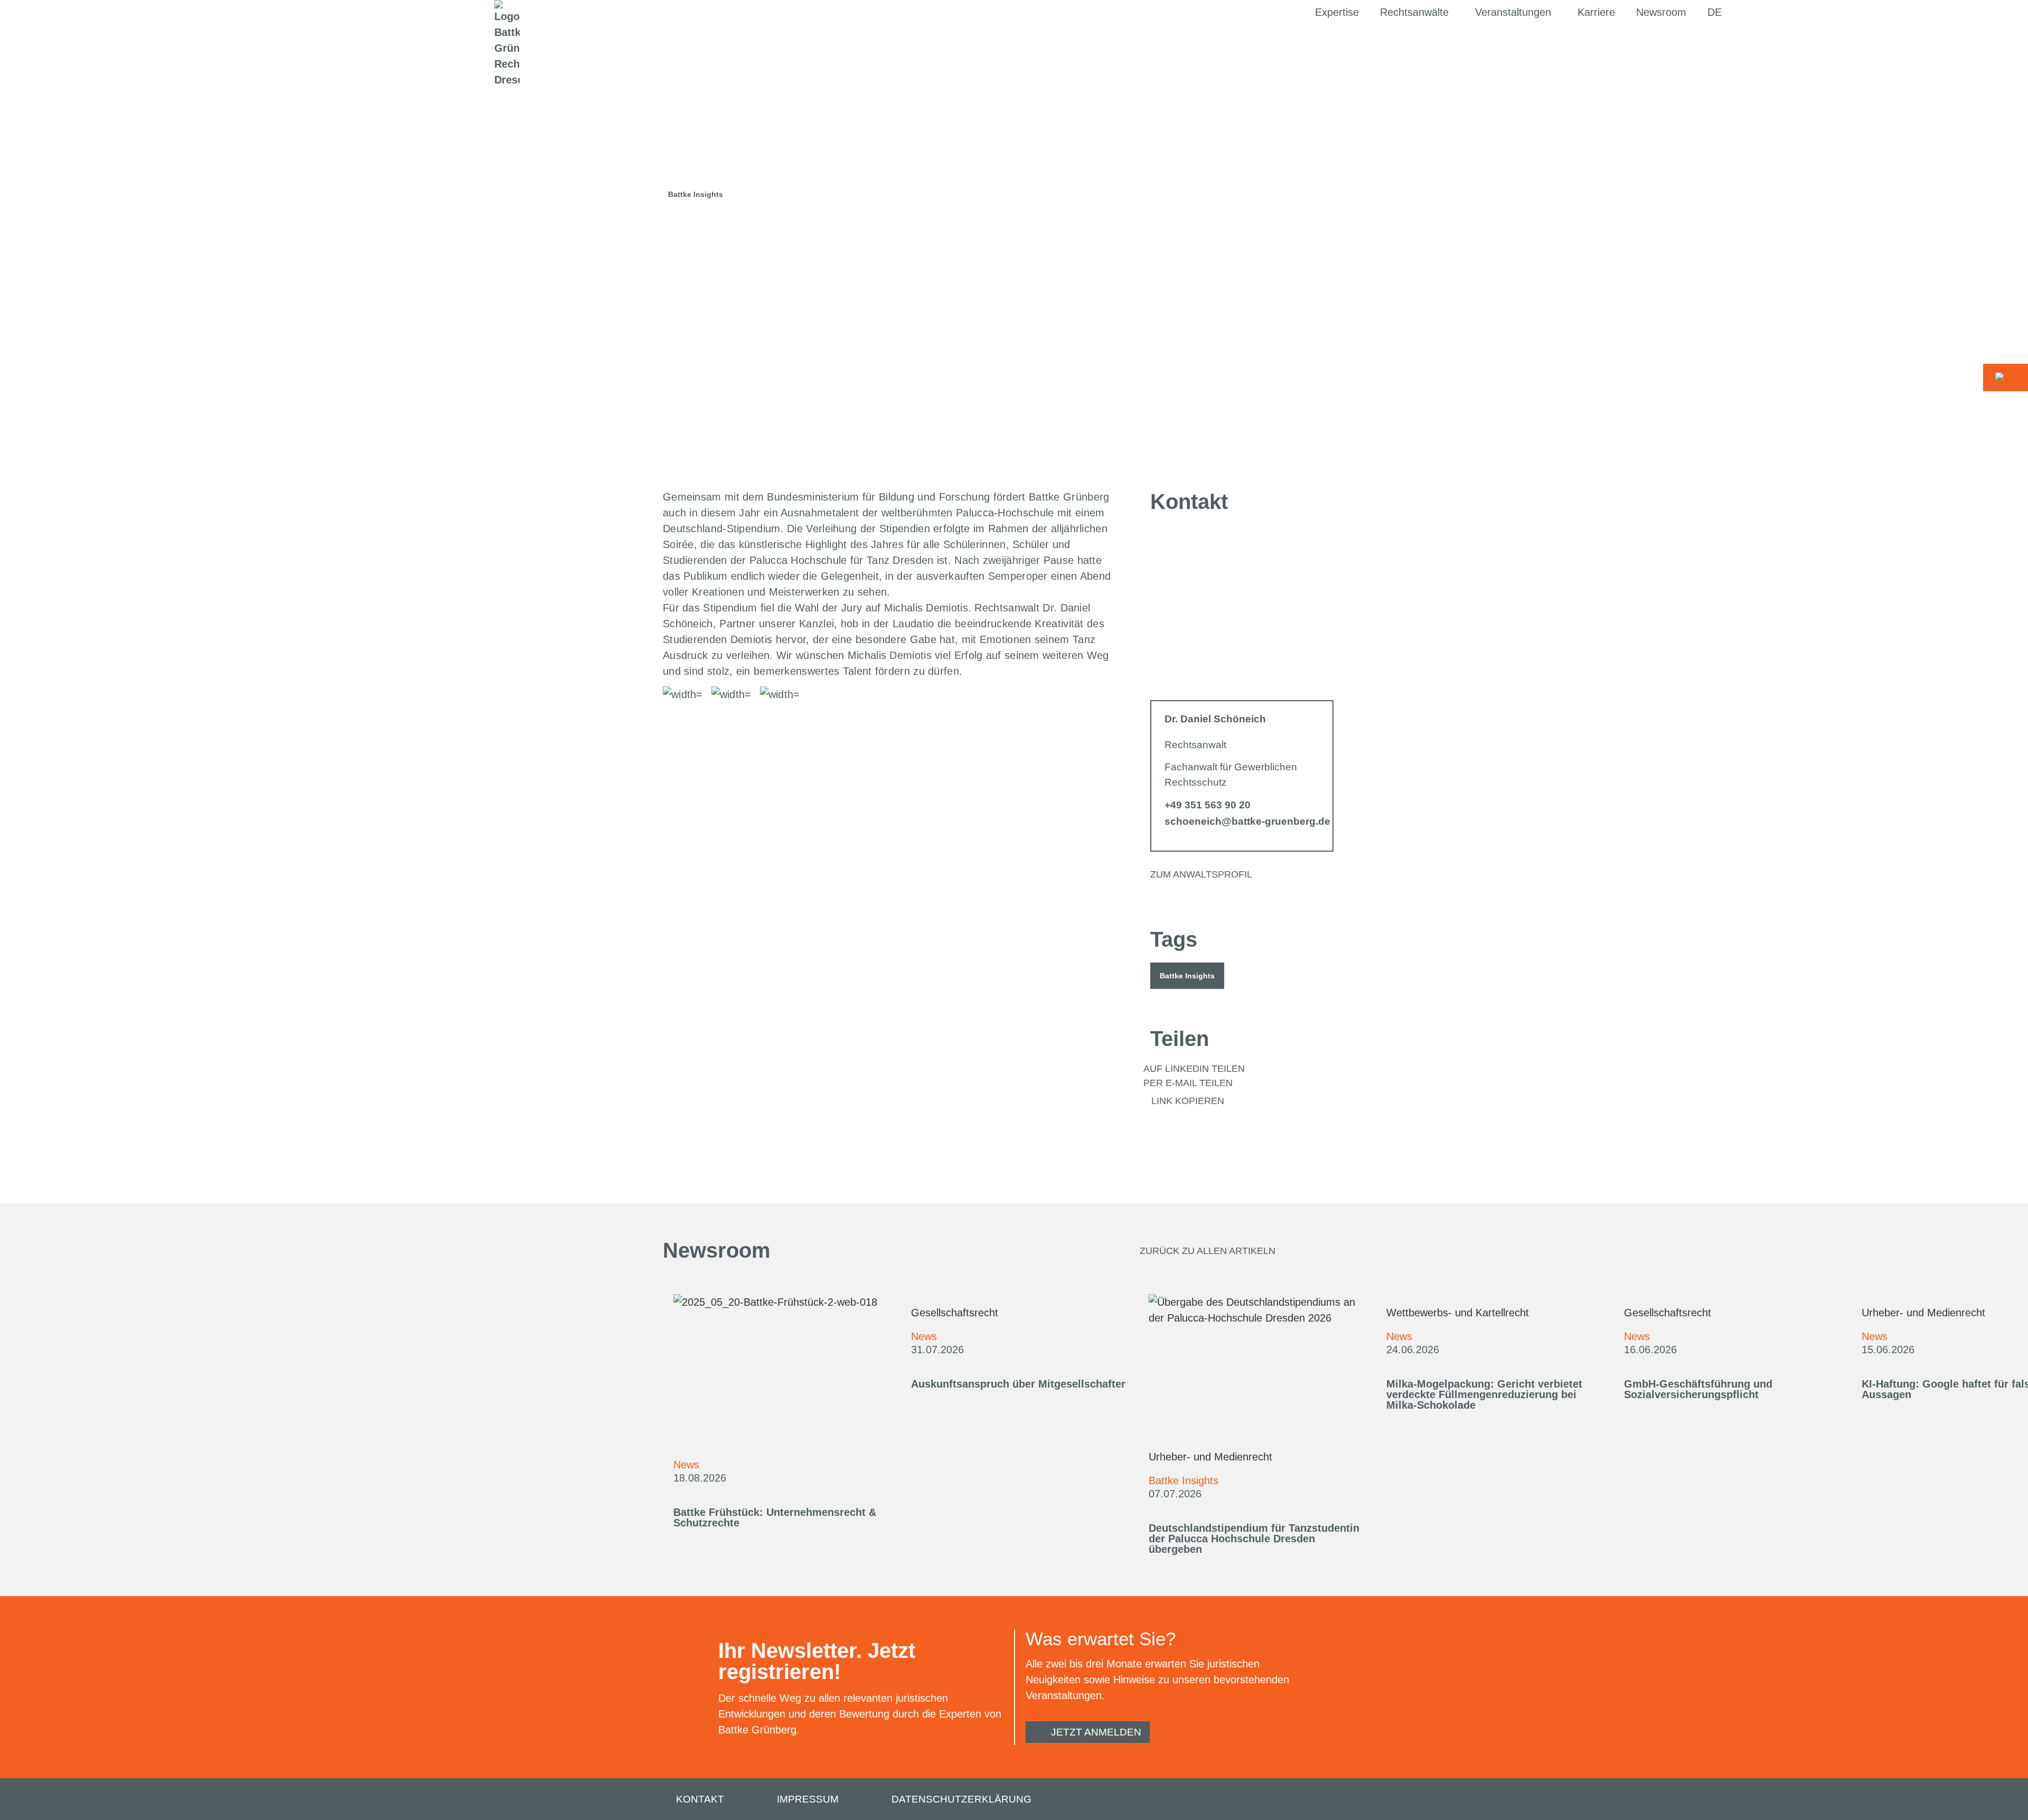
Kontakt (700, 1799)
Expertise (1337, 12)
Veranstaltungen (1513, 12)
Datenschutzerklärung (961, 1799)
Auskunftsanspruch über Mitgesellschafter (1018, 1384)
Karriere (1596, 12)
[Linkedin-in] (1355, 1800)
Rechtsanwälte (1414, 12)
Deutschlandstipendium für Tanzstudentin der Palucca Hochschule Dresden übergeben (1254, 1539)
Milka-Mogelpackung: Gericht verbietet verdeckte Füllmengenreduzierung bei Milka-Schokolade (1484, 1394)
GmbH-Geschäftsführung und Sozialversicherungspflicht (1698, 1389)
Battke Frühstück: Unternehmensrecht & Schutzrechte (775, 1517)
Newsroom (1661, 12)
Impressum (808, 1799)
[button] (1187, 976)
